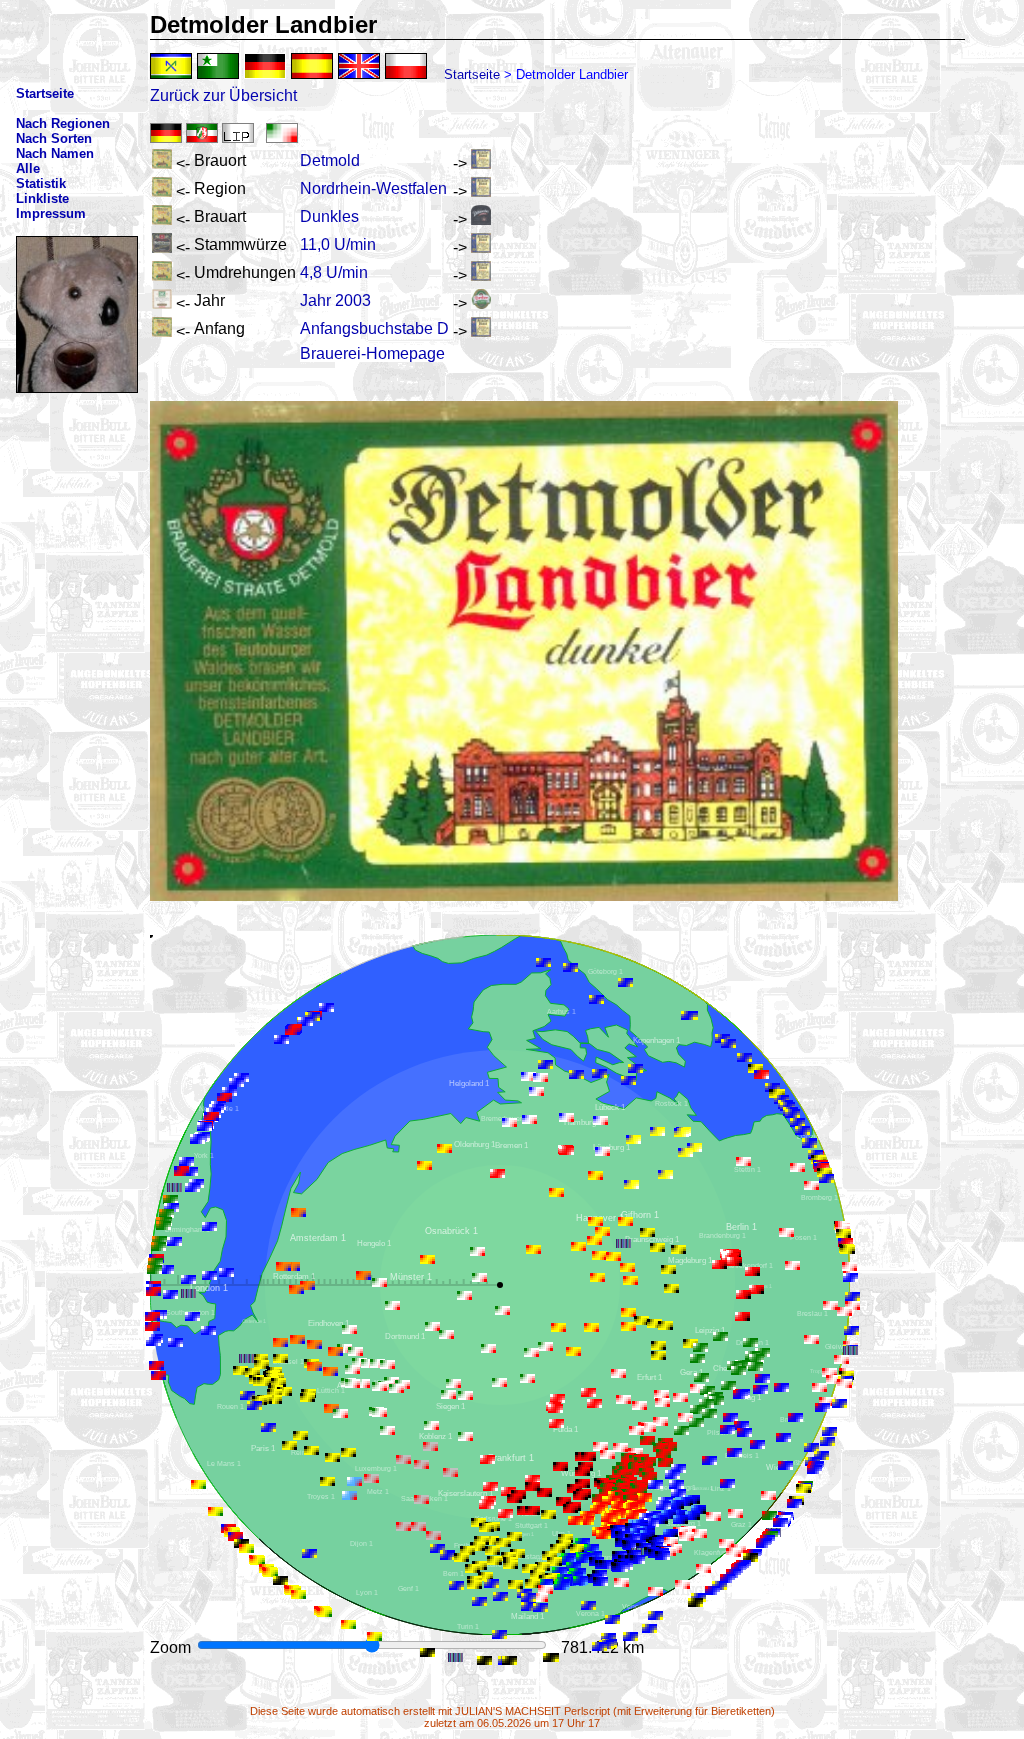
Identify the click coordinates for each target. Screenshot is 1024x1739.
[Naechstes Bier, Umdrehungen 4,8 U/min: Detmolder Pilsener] (481, 275)
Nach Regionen (63, 123)
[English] (359, 66)
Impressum (51, 213)
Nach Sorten (54, 138)
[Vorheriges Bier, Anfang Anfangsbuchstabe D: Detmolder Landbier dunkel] (162, 331)
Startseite (472, 74)
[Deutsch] (265, 66)
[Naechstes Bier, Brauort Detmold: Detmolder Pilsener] (481, 163)
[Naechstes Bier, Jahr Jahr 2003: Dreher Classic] (481, 303)
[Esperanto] (218, 66)
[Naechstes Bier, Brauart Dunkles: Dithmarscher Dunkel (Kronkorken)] (481, 219)
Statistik (41, 183)
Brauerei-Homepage (372, 353)
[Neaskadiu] (171, 66)
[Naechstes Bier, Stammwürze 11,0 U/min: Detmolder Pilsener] (481, 247)
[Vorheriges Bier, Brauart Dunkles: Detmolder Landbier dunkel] (162, 219)
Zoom (172, 1647)
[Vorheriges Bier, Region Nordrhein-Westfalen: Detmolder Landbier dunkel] (162, 191)
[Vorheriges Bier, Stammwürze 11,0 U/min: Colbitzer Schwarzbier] (162, 247)
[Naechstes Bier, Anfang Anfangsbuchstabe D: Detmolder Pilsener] (481, 331)
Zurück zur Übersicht (223, 95)
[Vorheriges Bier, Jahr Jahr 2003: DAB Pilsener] (162, 303)
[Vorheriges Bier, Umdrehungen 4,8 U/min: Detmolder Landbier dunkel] (162, 275)
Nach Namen (55, 153)
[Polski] (406, 66)
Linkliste (42, 198)
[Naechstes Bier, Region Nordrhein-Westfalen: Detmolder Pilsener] (481, 191)
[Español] (312, 66)
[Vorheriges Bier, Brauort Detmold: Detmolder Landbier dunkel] (162, 163)
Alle (28, 168)
